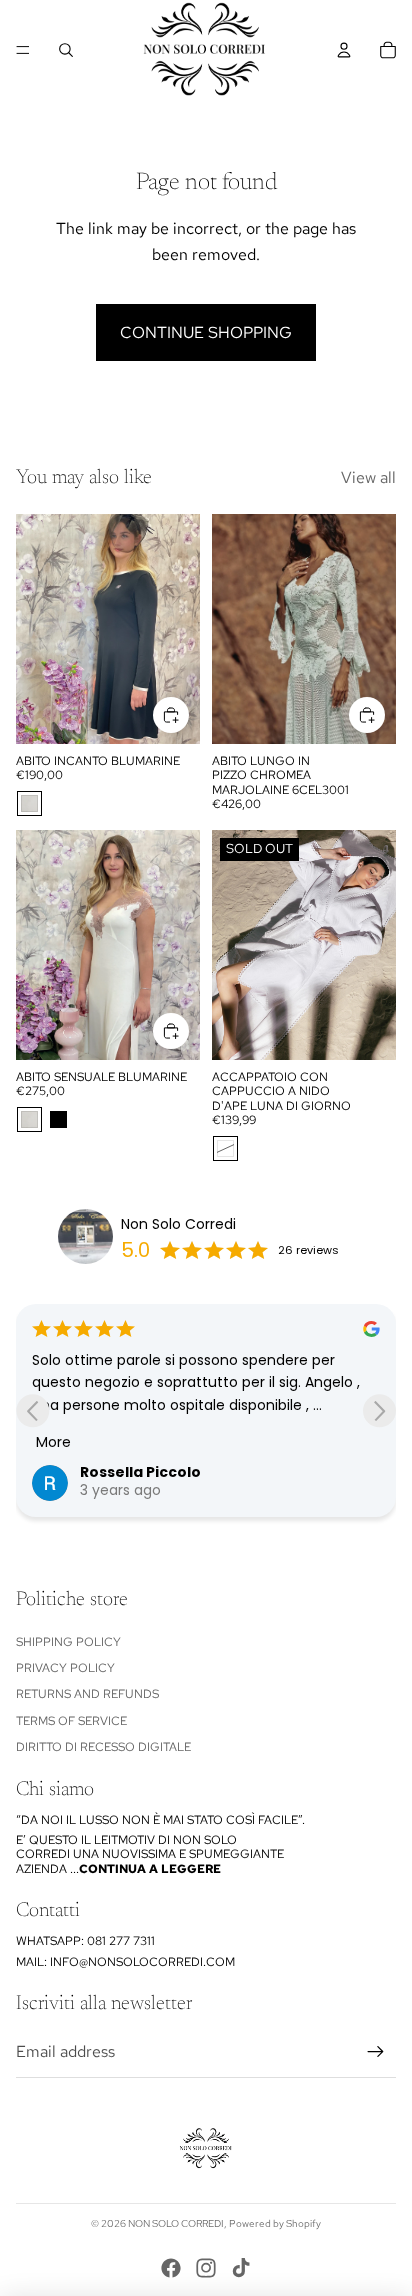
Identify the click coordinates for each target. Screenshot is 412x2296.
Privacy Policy (65, 1668)
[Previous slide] (32, 1410)
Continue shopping (206, 332)
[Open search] (66, 50)
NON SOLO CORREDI (176, 2223)
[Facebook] (171, 2268)
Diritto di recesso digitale (103, 1747)
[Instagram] (206, 2268)
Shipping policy (68, 1642)
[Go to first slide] (379, 1410)
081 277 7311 (121, 1941)
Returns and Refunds (87, 1694)
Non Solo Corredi (178, 1224)
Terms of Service (71, 1721)
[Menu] (23, 50)
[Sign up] (376, 2052)
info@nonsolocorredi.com (142, 1962)
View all (368, 477)
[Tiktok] (241, 2268)
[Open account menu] (344, 50)
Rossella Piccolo (140, 1472)
